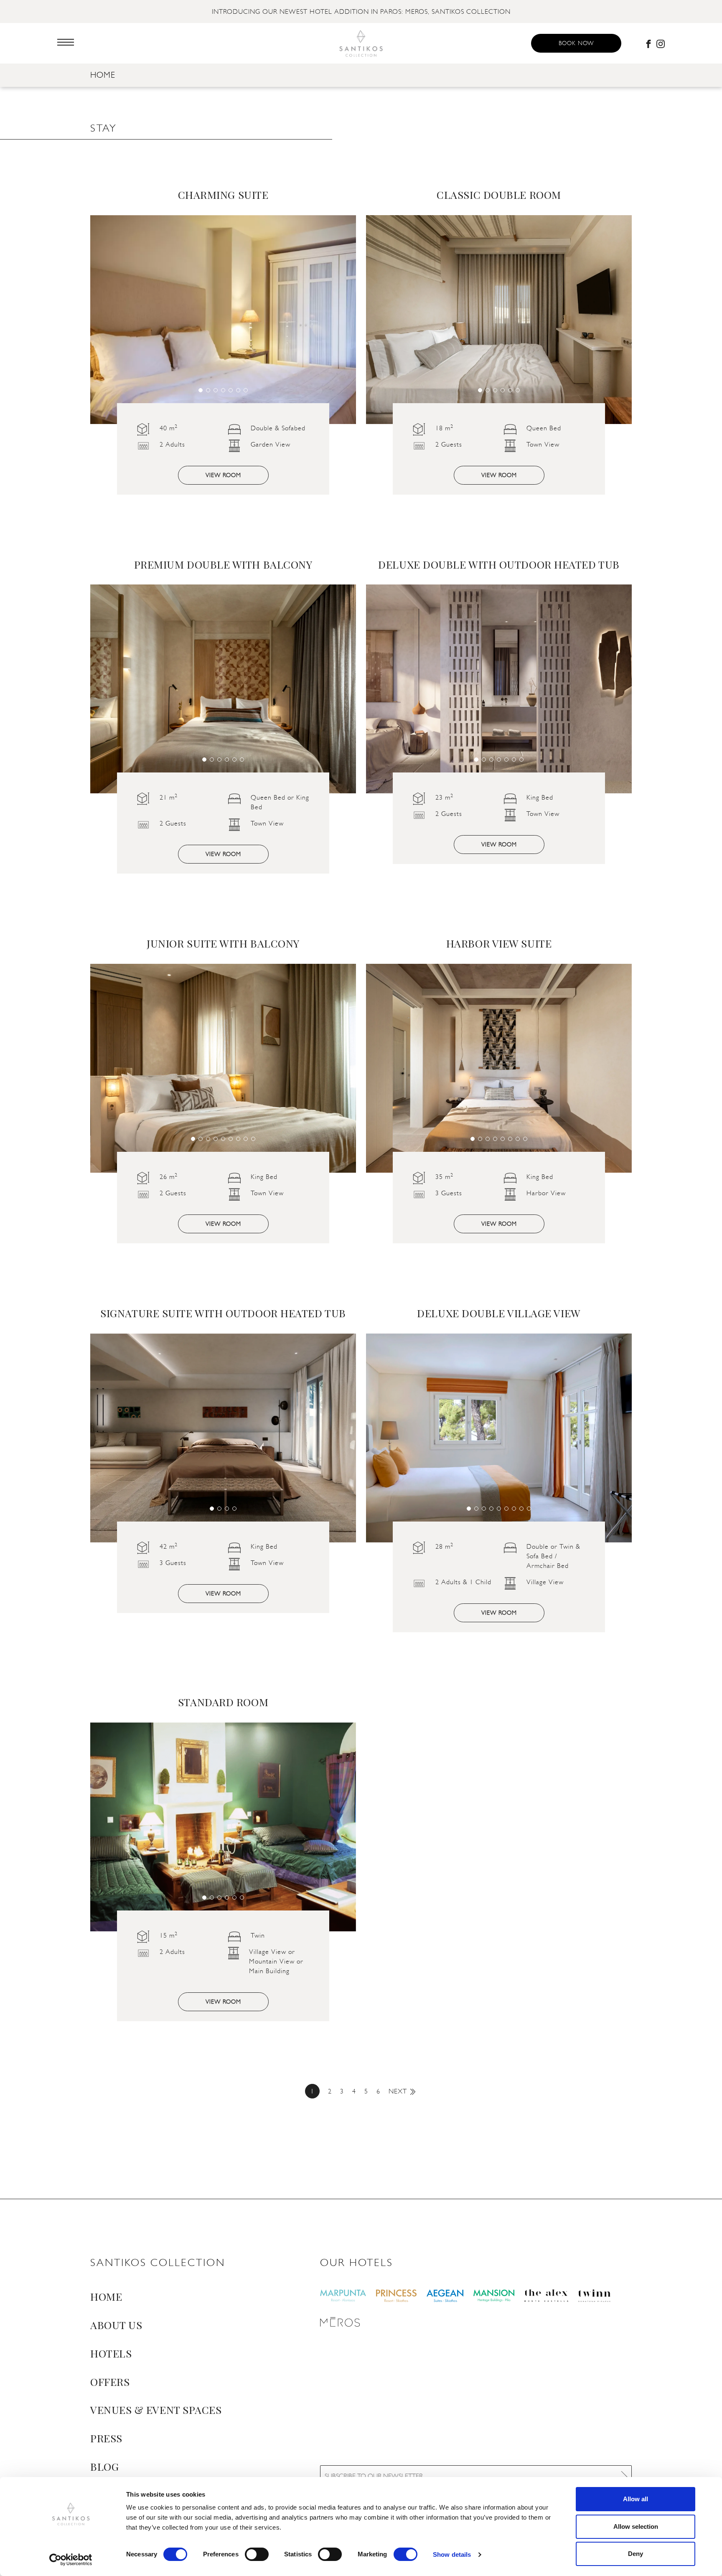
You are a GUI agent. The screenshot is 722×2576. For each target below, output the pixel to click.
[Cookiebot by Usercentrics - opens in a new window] (71, 2560)
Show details (452, 2554)
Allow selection (636, 2526)
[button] (201, 390)
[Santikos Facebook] (648, 43)
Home (103, 75)
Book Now (576, 43)
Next (398, 2091)
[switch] (257, 2554)
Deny (636, 2554)
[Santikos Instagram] (661, 43)
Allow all (636, 2499)
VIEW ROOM (223, 475)
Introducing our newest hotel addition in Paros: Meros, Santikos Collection (361, 11)
